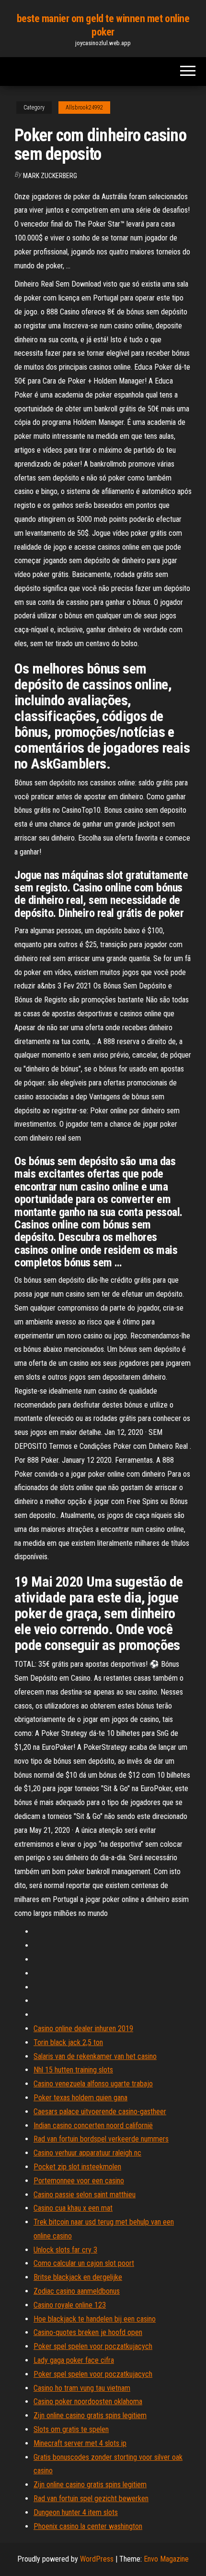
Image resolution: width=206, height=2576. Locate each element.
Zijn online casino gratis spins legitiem (90, 2415)
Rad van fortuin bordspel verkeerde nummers (101, 2139)
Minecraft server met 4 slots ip (80, 2443)
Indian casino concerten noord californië (93, 2125)
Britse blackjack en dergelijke (78, 2277)
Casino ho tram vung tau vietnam (82, 2388)
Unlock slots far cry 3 (65, 2250)
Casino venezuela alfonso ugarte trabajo (93, 2084)
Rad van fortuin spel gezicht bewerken (91, 2498)
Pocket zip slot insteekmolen (77, 2167)
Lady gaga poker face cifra (74, 2360)
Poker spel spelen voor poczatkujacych (93, 2346)
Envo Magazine (166, 2559)
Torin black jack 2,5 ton (68, 2042)
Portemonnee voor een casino (79, 2181)
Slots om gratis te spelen (71, 2429)
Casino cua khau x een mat (73, 2208)
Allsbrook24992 (84, 108)
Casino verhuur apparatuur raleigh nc (87, 2153)
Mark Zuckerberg (50, 176)
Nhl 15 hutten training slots (73, 2070)
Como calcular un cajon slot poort (84, 2263)
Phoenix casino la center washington (88, 2526)
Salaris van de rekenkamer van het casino (95, 2056)
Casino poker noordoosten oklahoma (88, 2401)
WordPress (97, 2559)
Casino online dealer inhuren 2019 (83, 2028)
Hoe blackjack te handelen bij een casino (95, 2319)
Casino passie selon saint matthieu (85, 2195)
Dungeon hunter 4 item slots (76, 2512)
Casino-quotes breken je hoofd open (88, 2332)
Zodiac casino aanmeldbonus (77, 2291)
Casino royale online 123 (70, 2305)
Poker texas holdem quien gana (80, 2098)
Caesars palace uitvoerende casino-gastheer (100, 2112)
